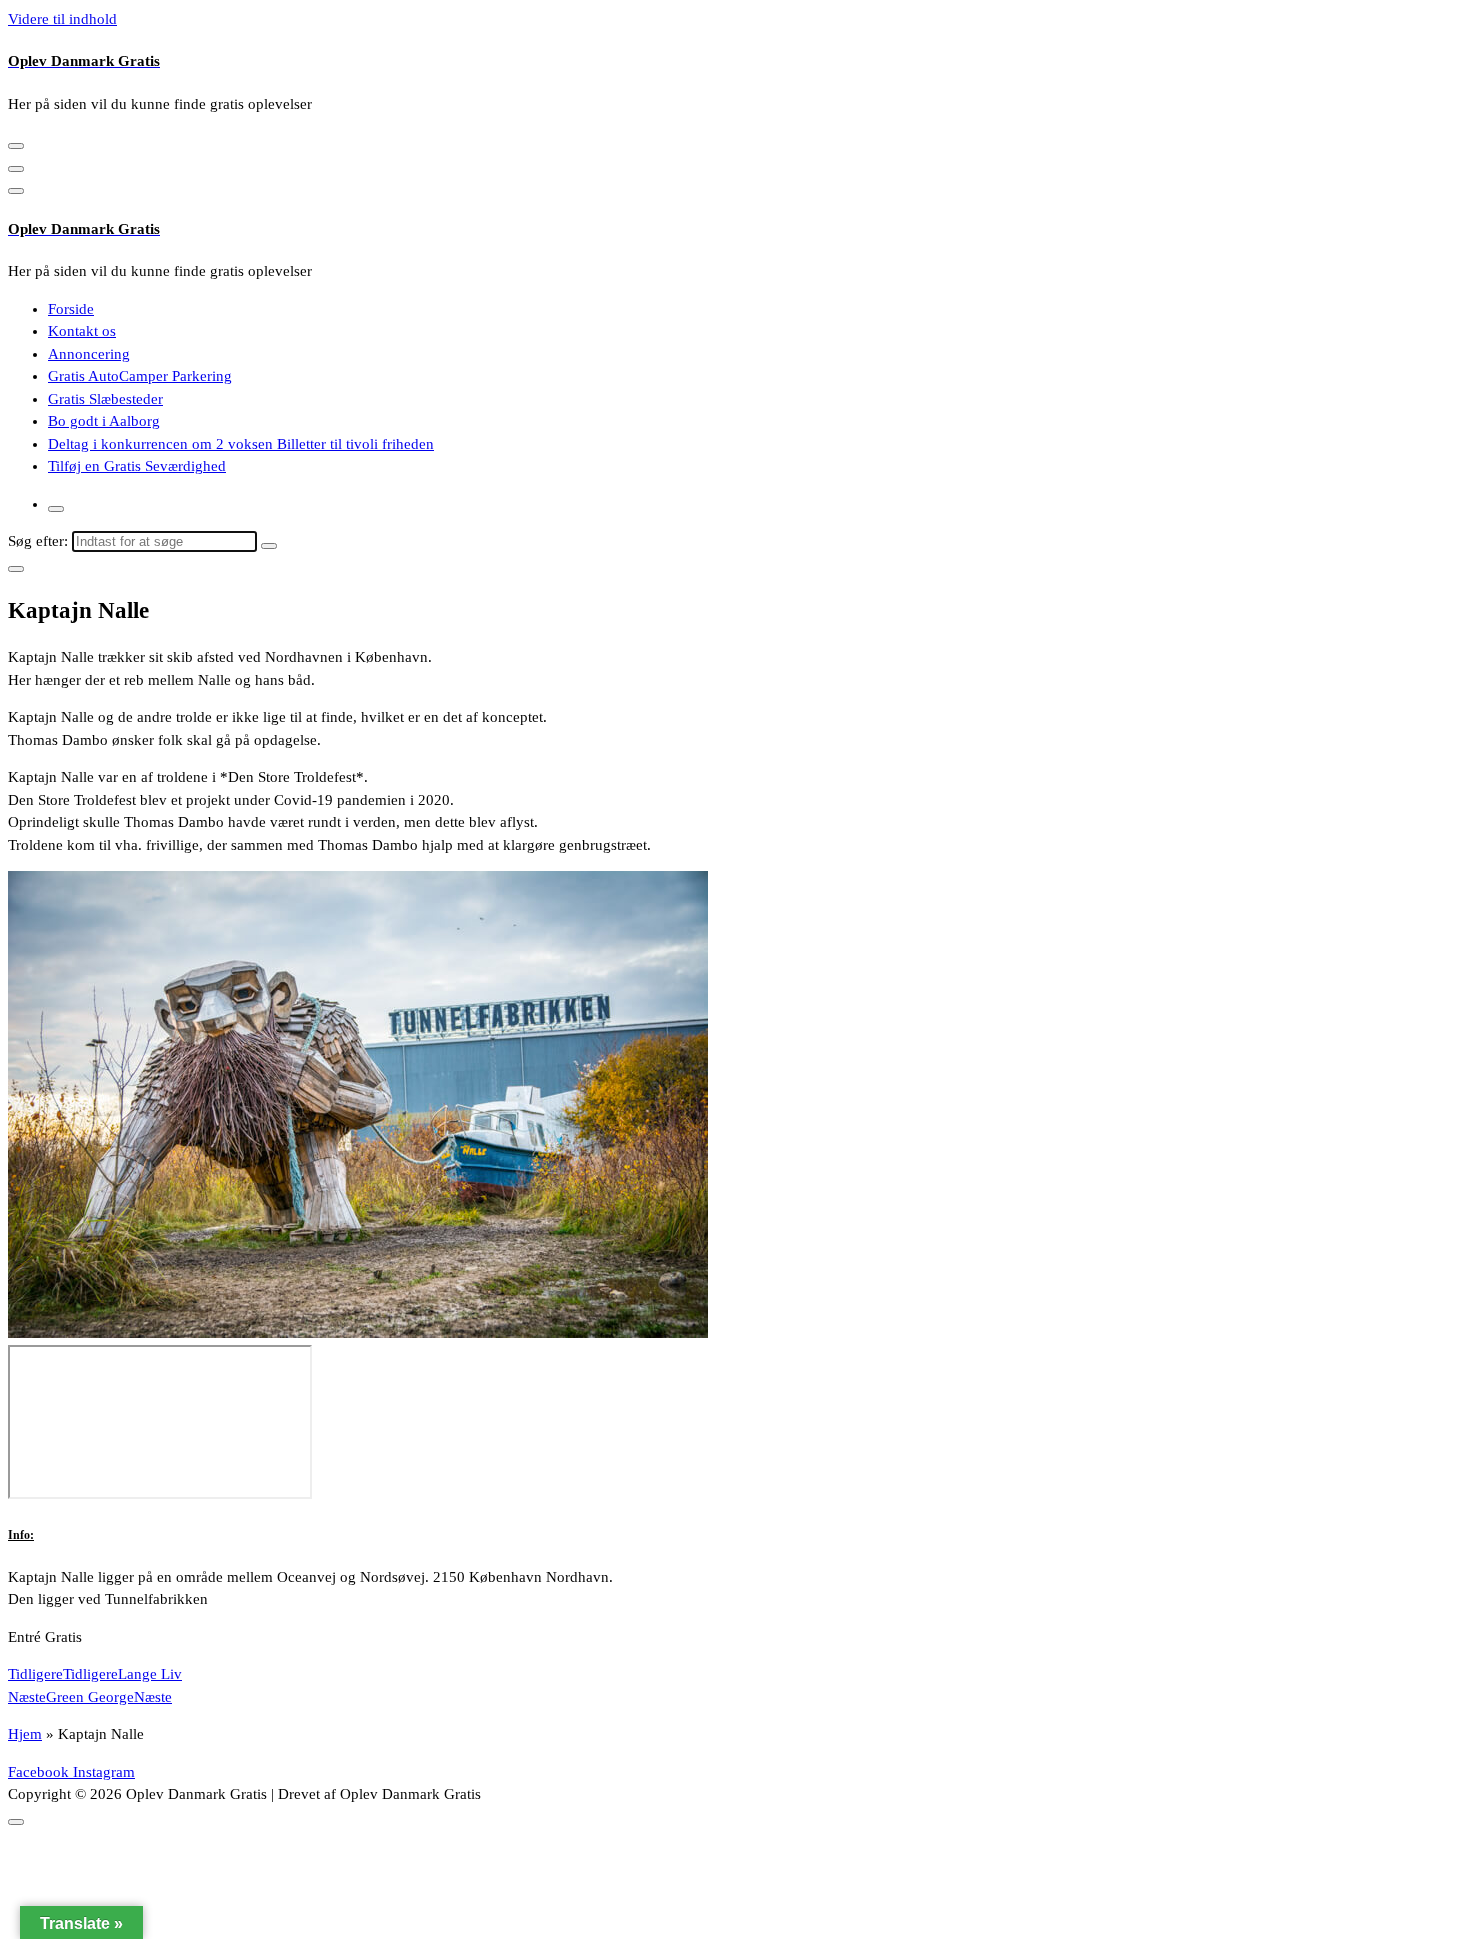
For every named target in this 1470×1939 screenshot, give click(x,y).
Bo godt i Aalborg (104, 421)
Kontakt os (82, 331)
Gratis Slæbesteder (105, 399)
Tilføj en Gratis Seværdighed (137, 466)
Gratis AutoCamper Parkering (140, 376)
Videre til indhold (62, 19)
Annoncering (89, 354)
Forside (71, 309)
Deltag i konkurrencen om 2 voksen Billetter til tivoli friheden (241, 444)
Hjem (25, 1734)
